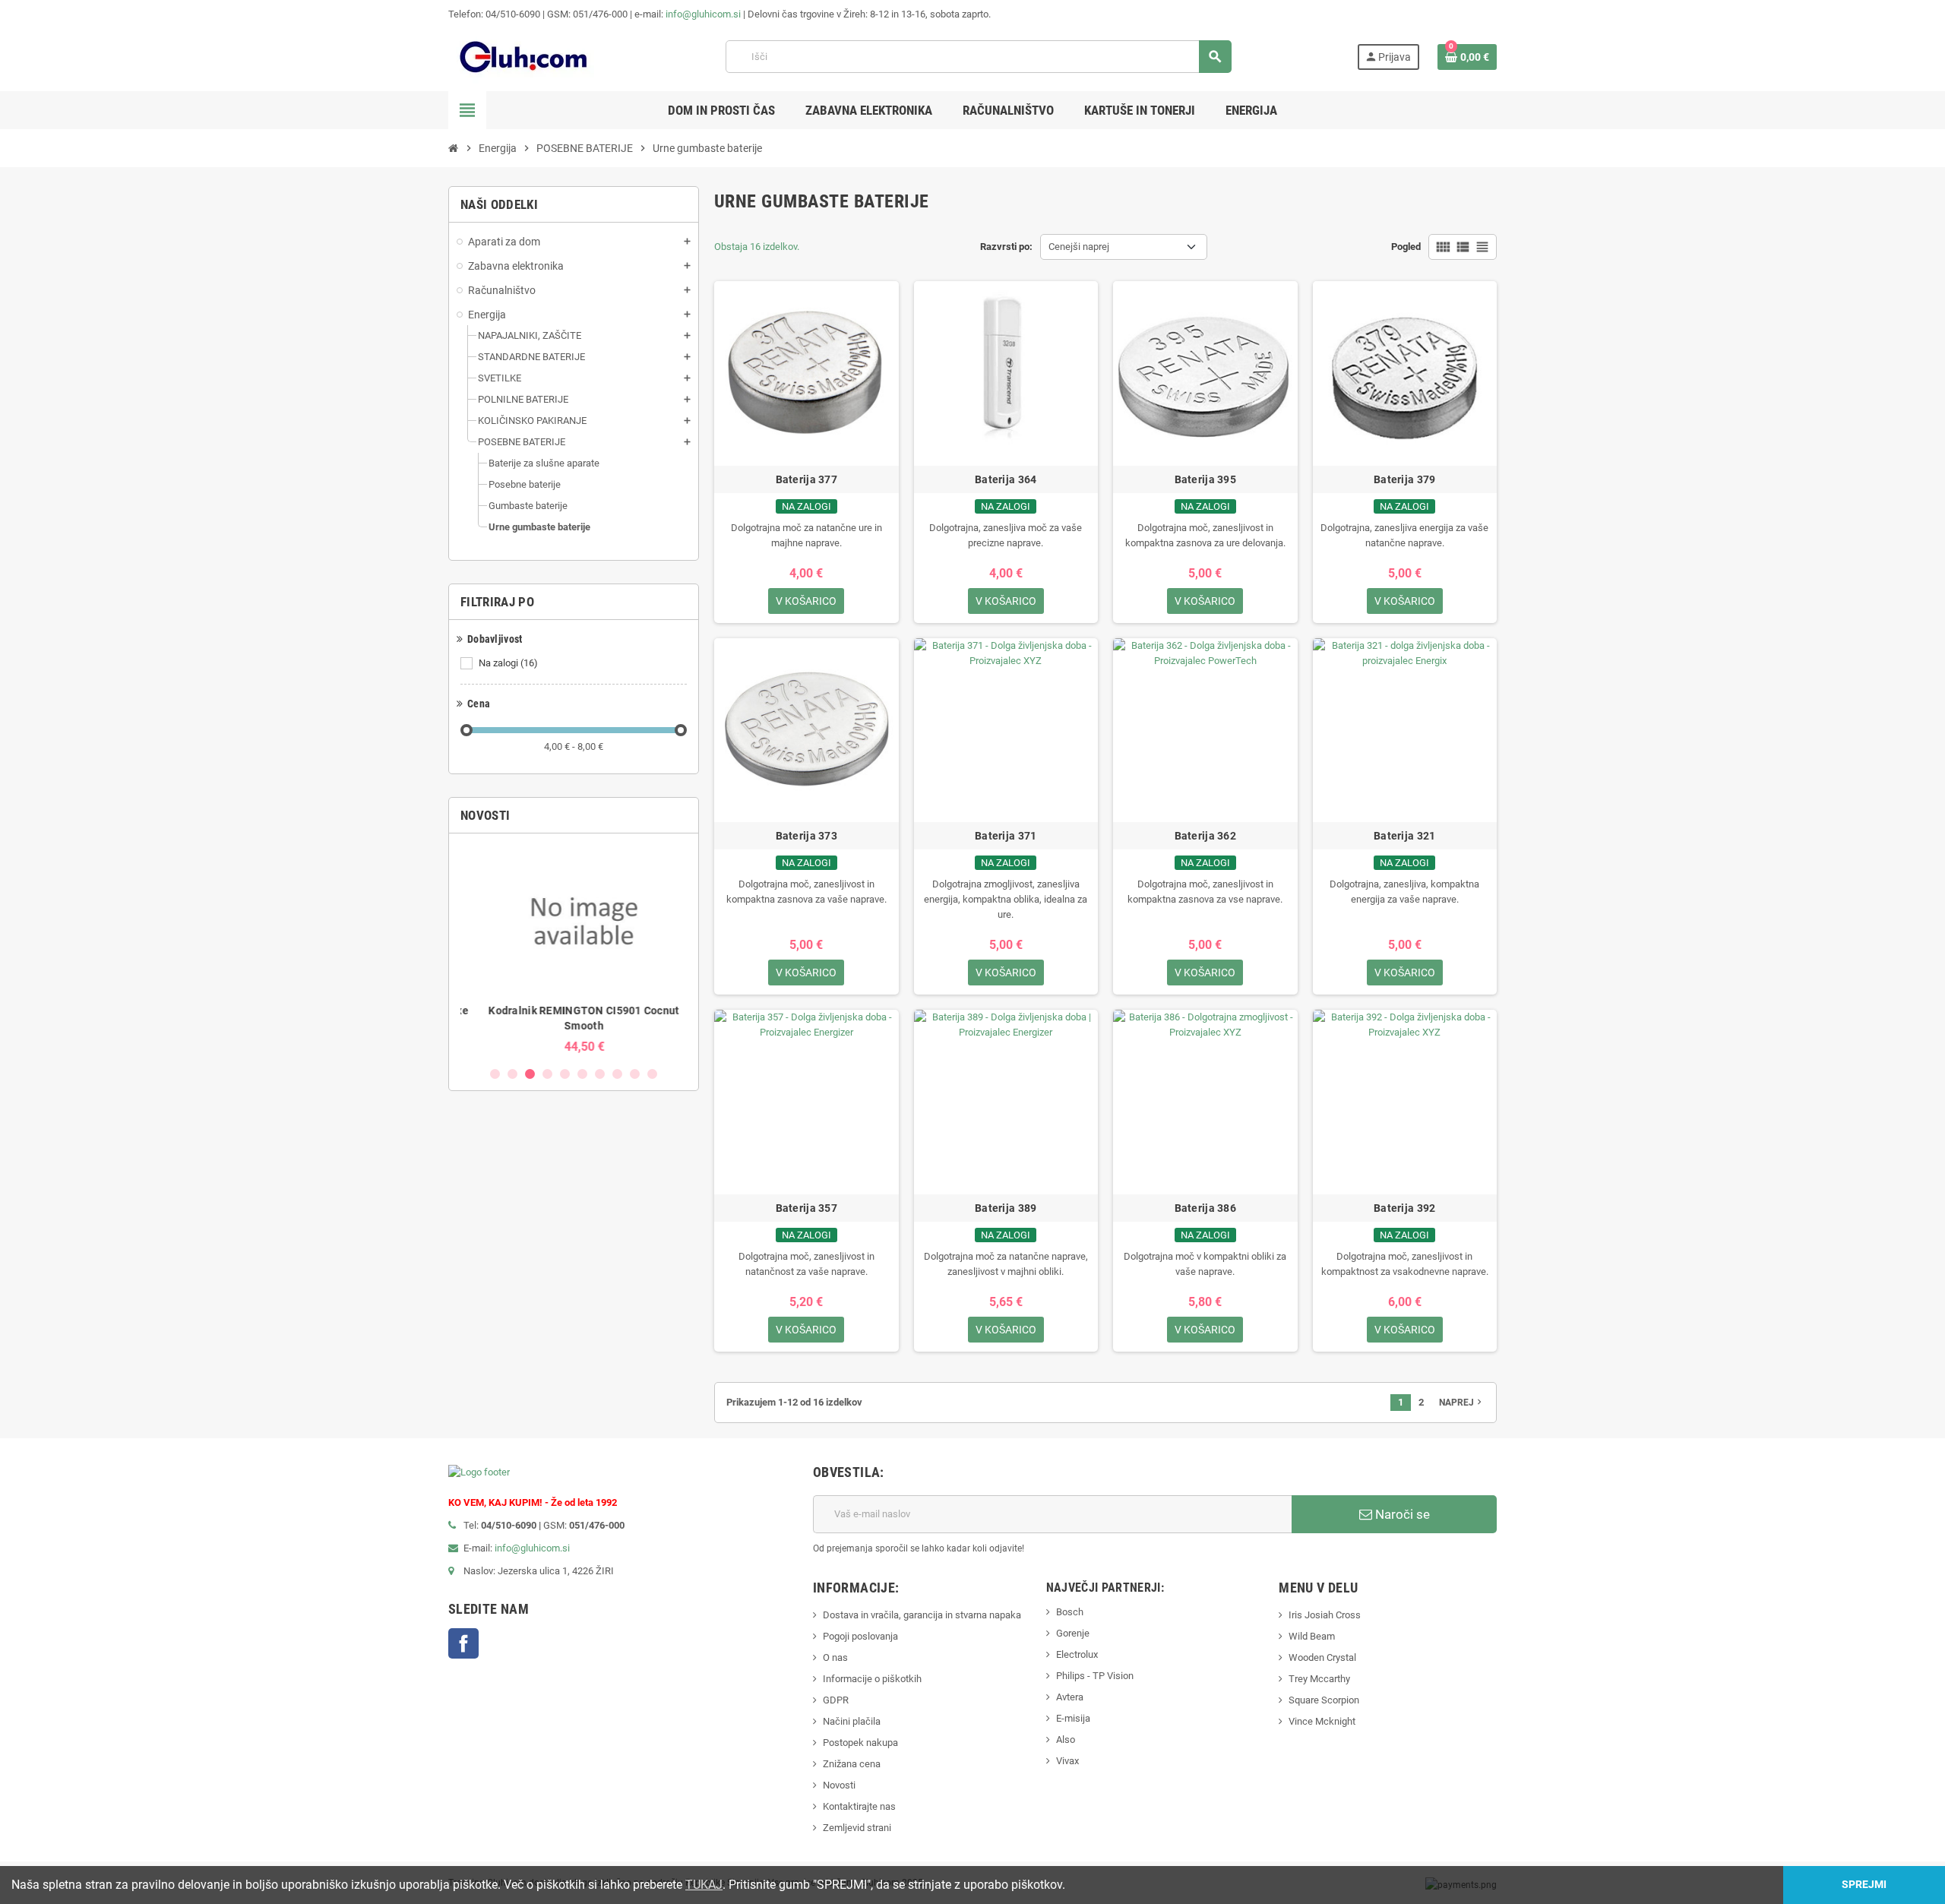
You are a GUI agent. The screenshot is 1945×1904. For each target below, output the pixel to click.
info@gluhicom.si (703, 14)
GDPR (836, 1700)
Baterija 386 (1205, 1208)
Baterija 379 (1404, 479)
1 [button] (495, 1074)
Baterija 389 (1006, 1208)
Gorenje (1073, 1633)
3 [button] (530, 1074)
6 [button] (582, 1074)
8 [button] (617, 1074)
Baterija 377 (806, 479)
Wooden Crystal (1322, 1657)
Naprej (1462, 1402)
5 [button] (565, 1074)
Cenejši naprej (1079, 247)
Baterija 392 (1404, 1208)
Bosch (1070, 1612)
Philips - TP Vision (1095, 1676)
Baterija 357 (806, 1208)
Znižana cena (852, 1764)
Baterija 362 (1205, 836)
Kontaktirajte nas (859, 1806)
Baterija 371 (1006, 836)
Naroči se (1401, 1514)
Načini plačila (852, 1721)
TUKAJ (704, 1885)
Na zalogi (508, 663)
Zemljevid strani (857, 1828)
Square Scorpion (1324, 1700)
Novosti (839, 1785)
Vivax (1067, 1761)
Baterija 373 (806, 836)
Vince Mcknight (1322, 1721)
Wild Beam (1312, 1636)
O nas (835, 1657)
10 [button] (652, 1074)
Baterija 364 (1006, 479)
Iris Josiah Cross (1325, 1615)
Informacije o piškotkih (872, 1679)
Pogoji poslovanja (860, 1636)
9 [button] (635, 1074)
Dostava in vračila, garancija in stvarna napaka (922, 1615)
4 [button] (547, 1074)
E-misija (1073, 1718)
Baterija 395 (1205, 479)
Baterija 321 (1404, 836)
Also (1066, 1740)
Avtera (1070, 1697)
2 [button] (512, 1074)
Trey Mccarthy (1319, 1679)
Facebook (463, 1643)
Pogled (1406, 247)
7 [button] (600, 1074)
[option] (574, 949)
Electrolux (1077, 1654)
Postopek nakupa (860, 1743)
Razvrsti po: (1006, 247)
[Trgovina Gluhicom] (524, 56)
